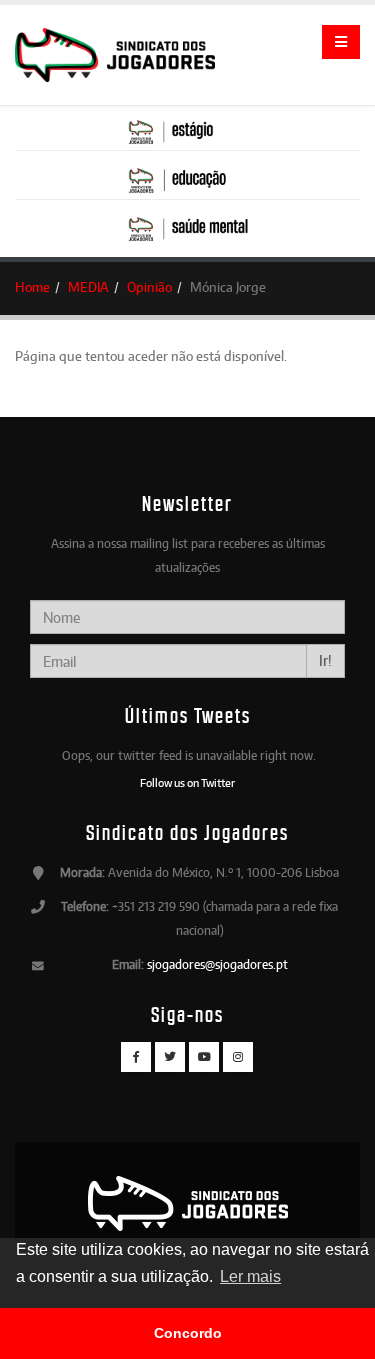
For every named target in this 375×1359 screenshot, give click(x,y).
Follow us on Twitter (187, 783)
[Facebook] (136, 1057)
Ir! (325, 660)
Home (32, 287)
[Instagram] (238, 1057)
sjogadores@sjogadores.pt (217, 964)
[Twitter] (170, 1057)
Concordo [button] (188, 1333)
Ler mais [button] (250, 1276)
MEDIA (88, 287)
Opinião (149, 287)
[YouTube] (204, 1057)
